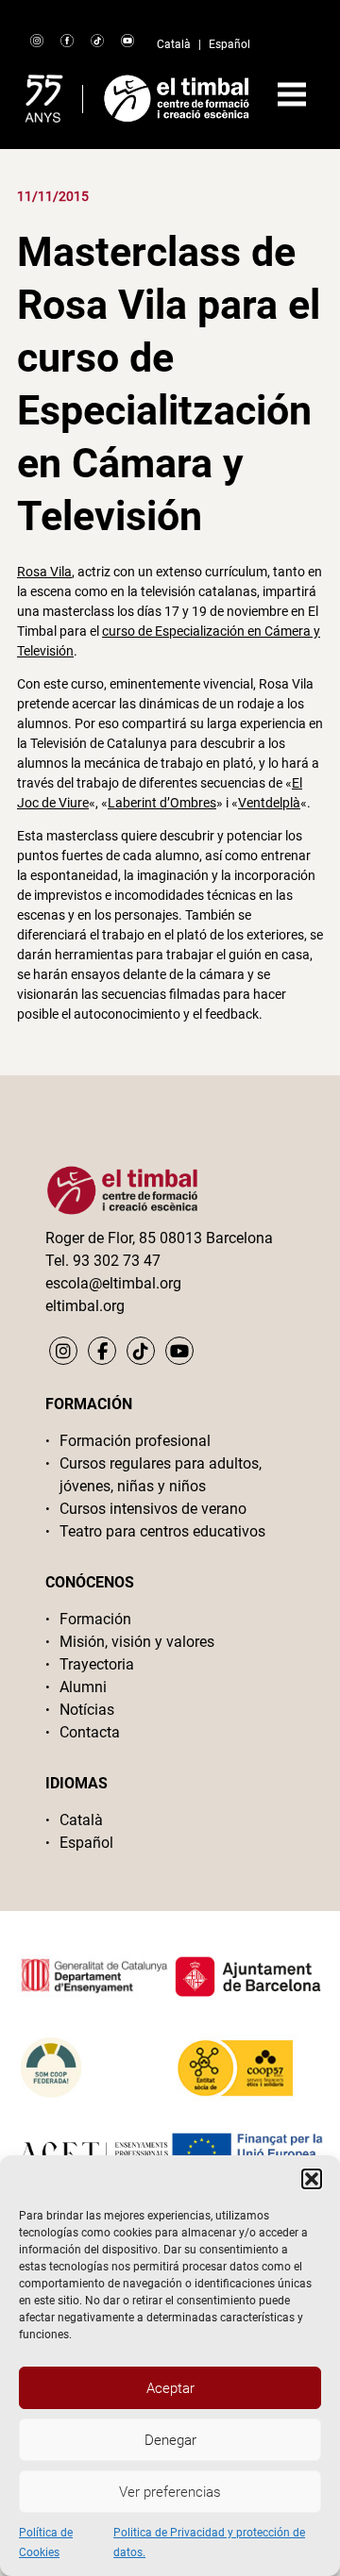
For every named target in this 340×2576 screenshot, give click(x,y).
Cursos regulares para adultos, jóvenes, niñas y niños (161, 1475)
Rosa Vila (44, 572)
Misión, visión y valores (137, 1642)
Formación (95, 1619)
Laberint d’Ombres (162, 803)
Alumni (83, 1687)
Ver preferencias (170, 2492)
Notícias (87, 1710)
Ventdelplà (269, 803)
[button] (312, 2179)
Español (229, 44)
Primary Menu (292, 94)
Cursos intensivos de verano (153, 1509)
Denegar (170, 2440)
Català (174, 44)
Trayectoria (97, 1664)
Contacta (90, 1732)
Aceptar (170, 2388)
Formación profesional (135, 1441)
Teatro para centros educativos (162, 1531)
